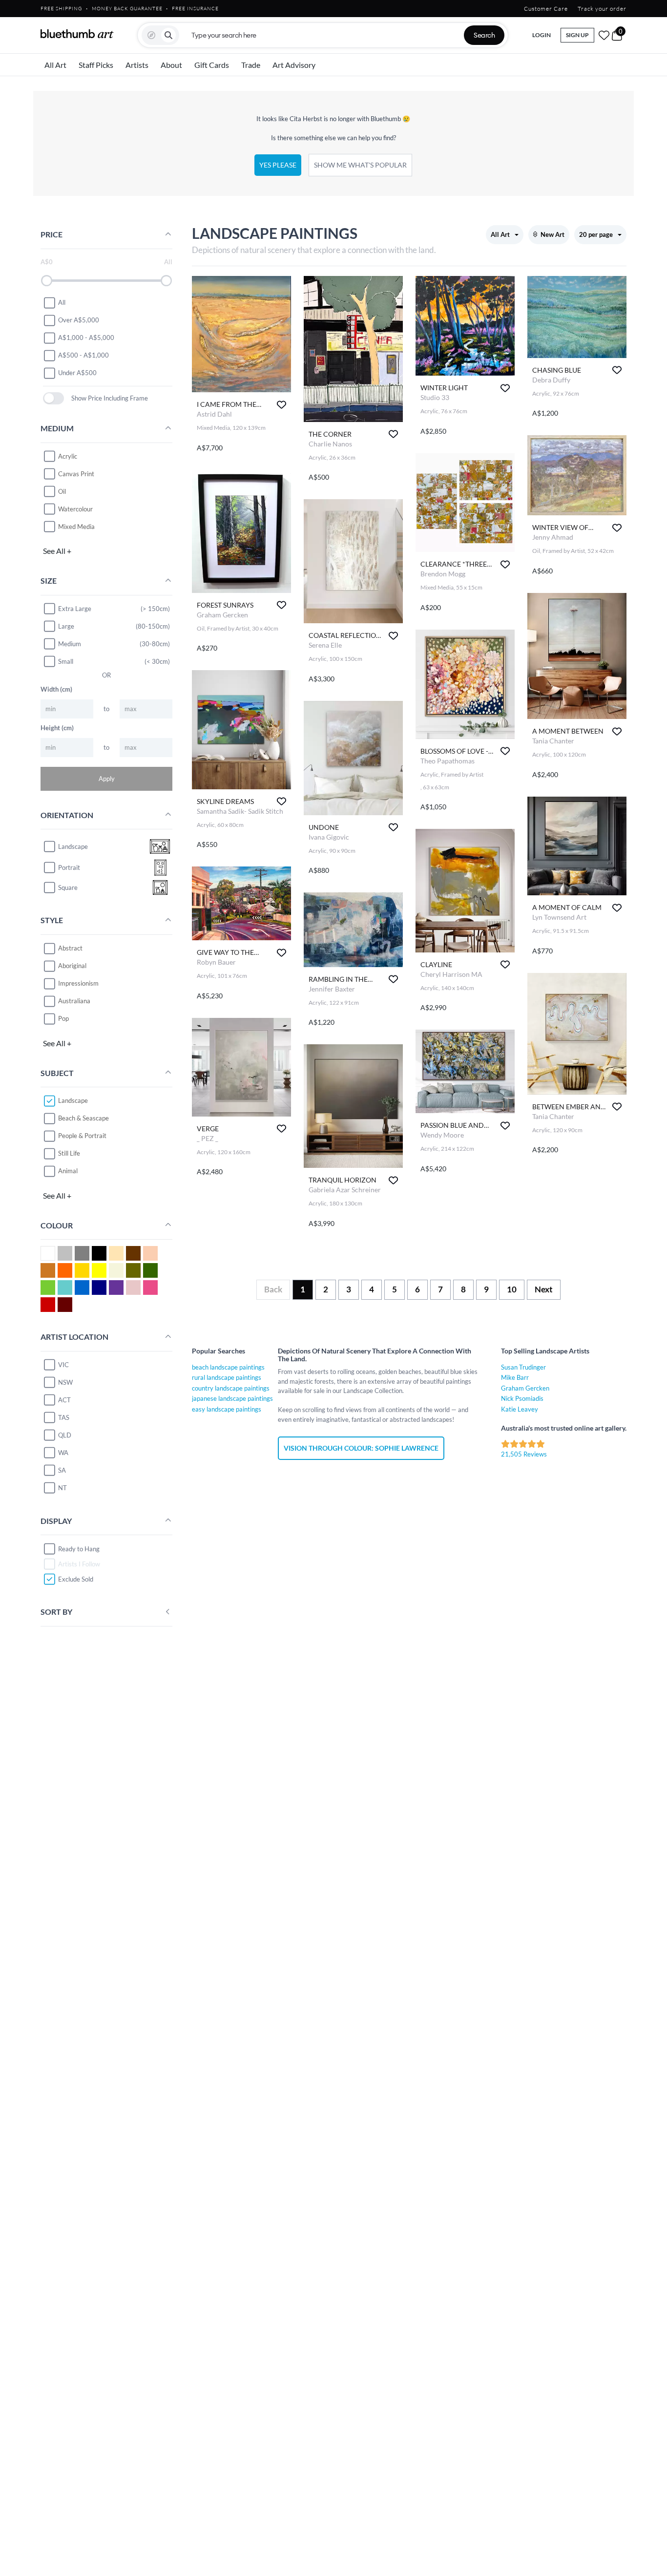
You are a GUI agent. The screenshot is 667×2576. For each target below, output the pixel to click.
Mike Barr (515, 1377)
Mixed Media (76, 527)
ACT (64, 1400)
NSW (65, 1382)
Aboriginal (72, 966)
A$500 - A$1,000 (83, 355)
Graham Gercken (525, 1388)
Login (542, 35)
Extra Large (75, 609)
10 (512, 1289)
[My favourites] (604, 35)
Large (66, 626)
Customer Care (546, 9)
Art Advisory (294, 65)
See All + (57, 551)
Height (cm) (57, 728)
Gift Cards (212, 65)
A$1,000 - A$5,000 (86, 338)
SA (62, 1470)
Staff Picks (96, 65)
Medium (70, 644)
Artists (137, 65)
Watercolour (75, 509)
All (62, 302)
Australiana (74, 1001)
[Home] (77, 34)
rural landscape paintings (227, 1377)
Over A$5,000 (79, 320)
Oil (62, 491)
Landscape (73, 1100)
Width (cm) (56, 689)
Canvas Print (76, 474)
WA (63, 1453)
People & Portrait (82, 1136)
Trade (251, 65)
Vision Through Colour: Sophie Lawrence (361, 1448)
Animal (68, 1171)
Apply (107, 779)
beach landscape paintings (228, 1367)
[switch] (53, 398)
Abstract (70, 948)
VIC (63, 1365)
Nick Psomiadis (522, 1398)
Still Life (69, 1153)
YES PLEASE (278, 165)
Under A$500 (77, 373)
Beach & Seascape (83, 1118)
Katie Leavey (520, 1409)
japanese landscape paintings (232, 1398)
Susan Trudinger (523, 1367)
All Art (55, 65)
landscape (73, 846)
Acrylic (68, 456)
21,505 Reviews (524, 1454)
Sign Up (577, 35)
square (68, 887)
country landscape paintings (231, 1388)
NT (63, 1488)
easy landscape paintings (227, 1409)
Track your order (602, 9)
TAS (64, 1417)
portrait (69, 867)
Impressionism (78, 983)
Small (66, 661)
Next (544, 1289)
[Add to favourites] (281, 405)
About (171, 65)
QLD (65, 1435)
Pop (63, 1018)
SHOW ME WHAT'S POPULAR (360, 165)
